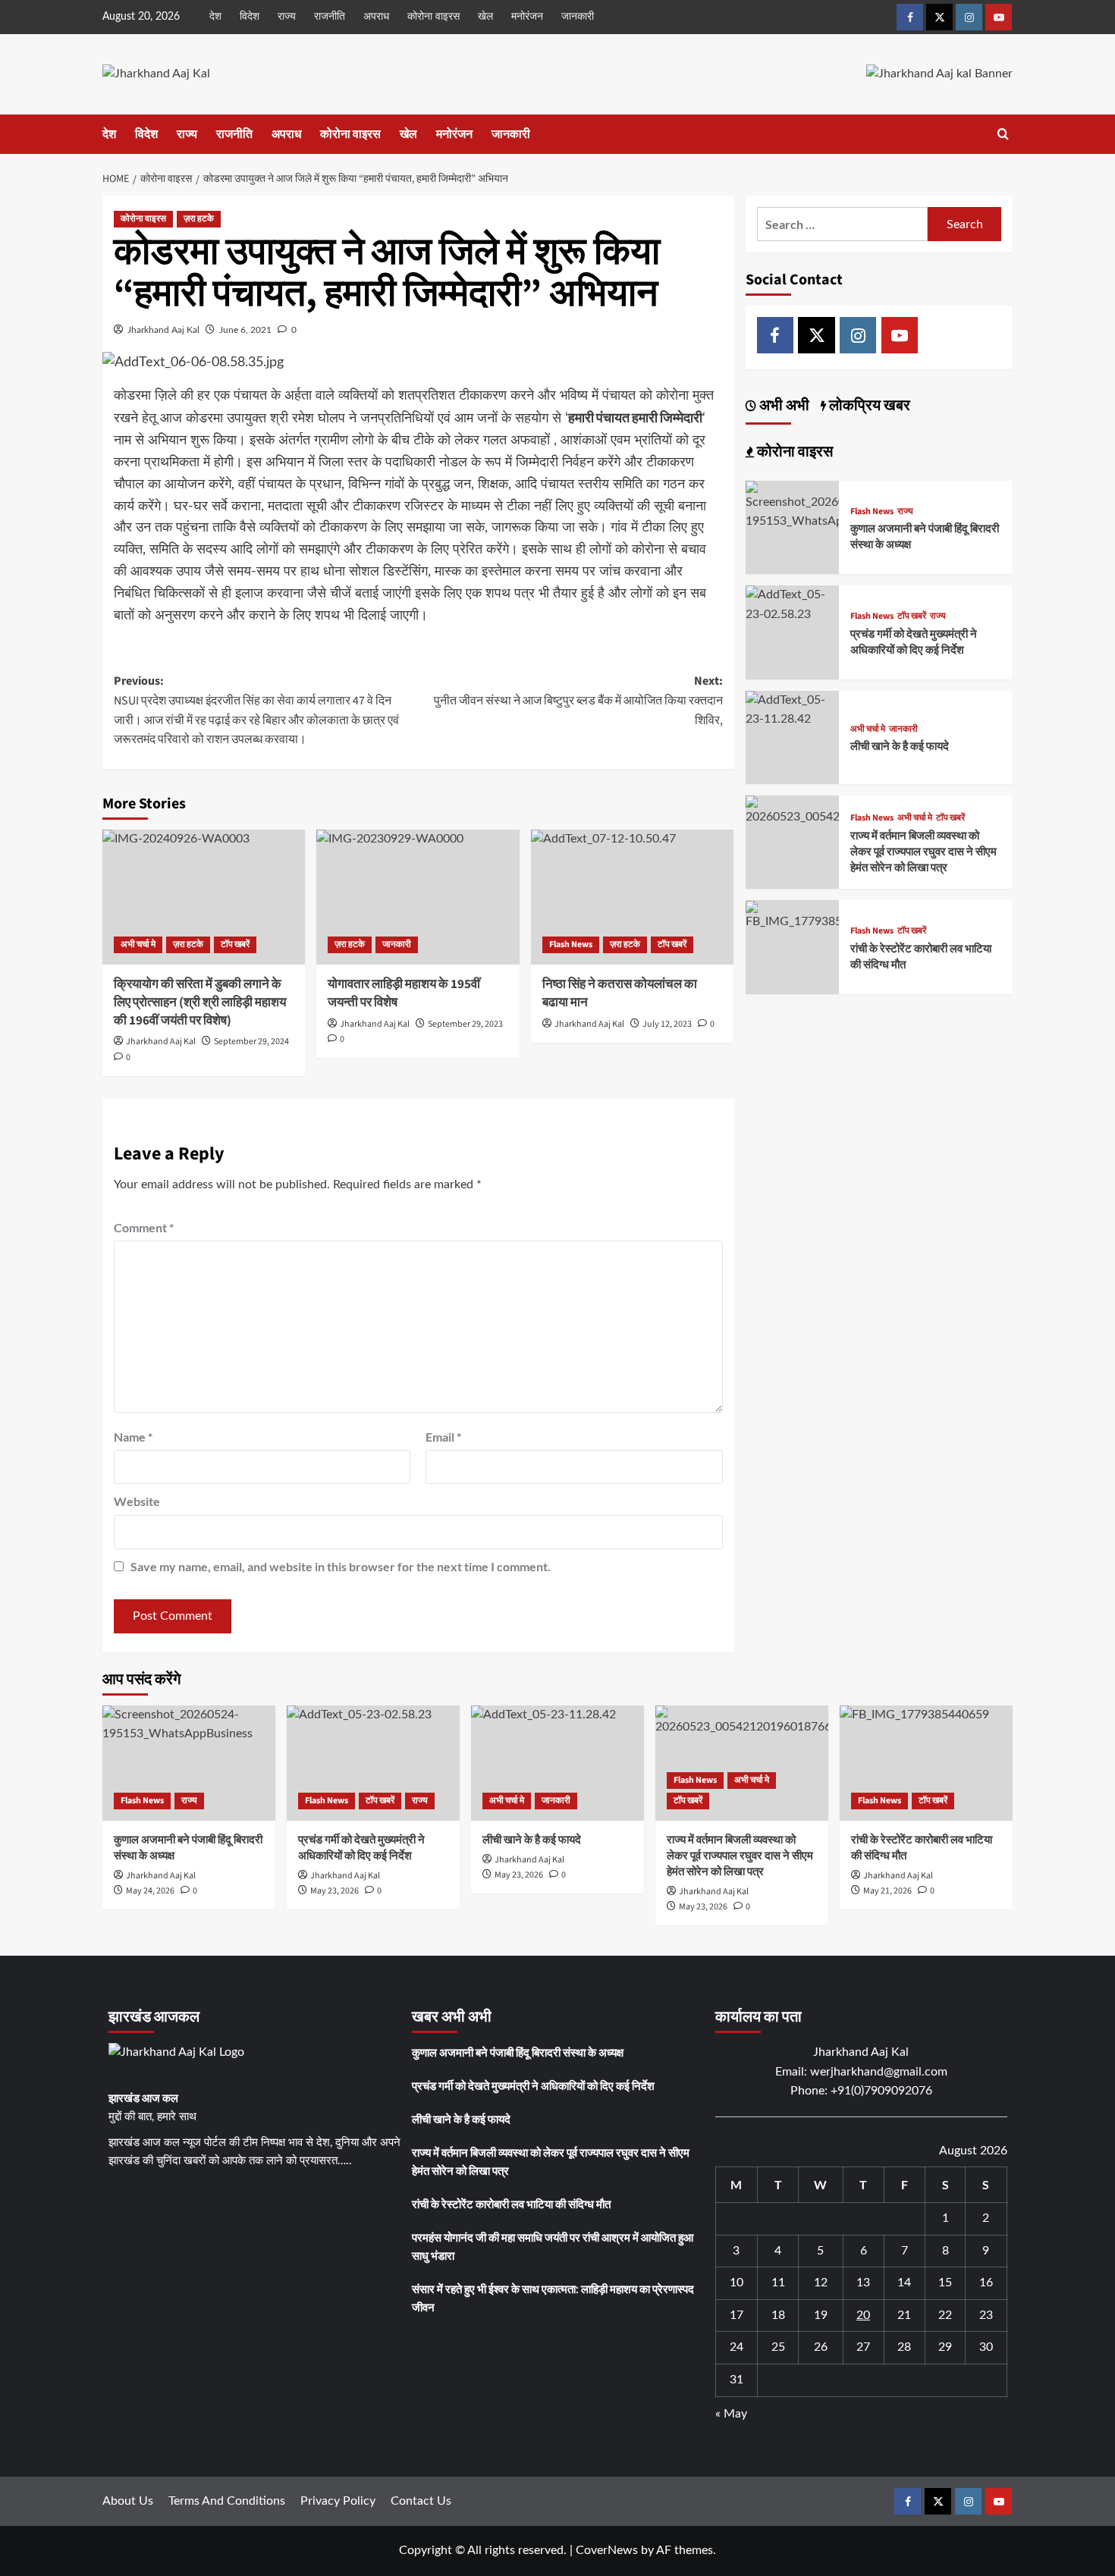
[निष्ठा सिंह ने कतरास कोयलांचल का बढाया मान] (632, 897)
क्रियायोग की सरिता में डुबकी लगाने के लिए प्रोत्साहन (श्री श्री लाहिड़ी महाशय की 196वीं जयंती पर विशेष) (200, 1002)
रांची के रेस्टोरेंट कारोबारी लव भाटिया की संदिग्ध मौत (511, 2204)
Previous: (256, 710)
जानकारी (578, 17)
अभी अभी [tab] (783, 406)
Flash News (571, 944)
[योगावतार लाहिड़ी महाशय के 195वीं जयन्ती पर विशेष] (418, 897)
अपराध (376, 17)
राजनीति (330, 17)
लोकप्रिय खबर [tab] (868, 406)
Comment (144, 1227)
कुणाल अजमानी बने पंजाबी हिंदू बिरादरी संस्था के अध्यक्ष (518, 2052)
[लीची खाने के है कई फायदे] (792, 709)
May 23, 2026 (334, 1891)
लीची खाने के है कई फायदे (900, 747)
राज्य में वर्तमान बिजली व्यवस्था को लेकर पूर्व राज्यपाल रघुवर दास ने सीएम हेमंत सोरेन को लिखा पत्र (923, 852)
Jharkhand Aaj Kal (163, 330)
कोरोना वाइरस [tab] (793, 452)
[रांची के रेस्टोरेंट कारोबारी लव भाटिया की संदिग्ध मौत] (792, 915)
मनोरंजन (527, 17)
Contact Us (421, 2501)
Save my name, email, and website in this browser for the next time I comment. (341, 1566)
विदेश (250, 17)
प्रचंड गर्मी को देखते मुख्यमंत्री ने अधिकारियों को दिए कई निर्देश (914, 642)
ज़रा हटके (199, 219)
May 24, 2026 (150, 1891)
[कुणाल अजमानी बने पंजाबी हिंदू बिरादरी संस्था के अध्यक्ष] (792, 506)
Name (133, 1437)
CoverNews (607, 2550)
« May (731, 2414)
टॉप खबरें (235, 944)
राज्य (287, 17)
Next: (578, 700)
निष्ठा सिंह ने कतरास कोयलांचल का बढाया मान (620, 993)
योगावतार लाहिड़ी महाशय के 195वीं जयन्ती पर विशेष (404, 993)
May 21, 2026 (887, 1891)
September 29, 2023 (465, 1024)
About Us (128, 2501)
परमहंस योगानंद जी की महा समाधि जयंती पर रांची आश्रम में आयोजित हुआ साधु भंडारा (553, 2246)
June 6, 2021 (245, 330)
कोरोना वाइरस (433, 17)
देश (215, 17)
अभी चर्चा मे (138, 944)
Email (443, 1437)
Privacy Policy (338, 2501)
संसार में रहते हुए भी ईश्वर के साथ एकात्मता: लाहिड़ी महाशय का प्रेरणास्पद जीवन (553, 2298)
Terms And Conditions (227, 2501)
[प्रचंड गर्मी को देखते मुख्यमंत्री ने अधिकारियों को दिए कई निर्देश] (792, 604)
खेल (485, 17)
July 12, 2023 (667, 1024)
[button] (1003, 134)
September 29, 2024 (251, 1042)
